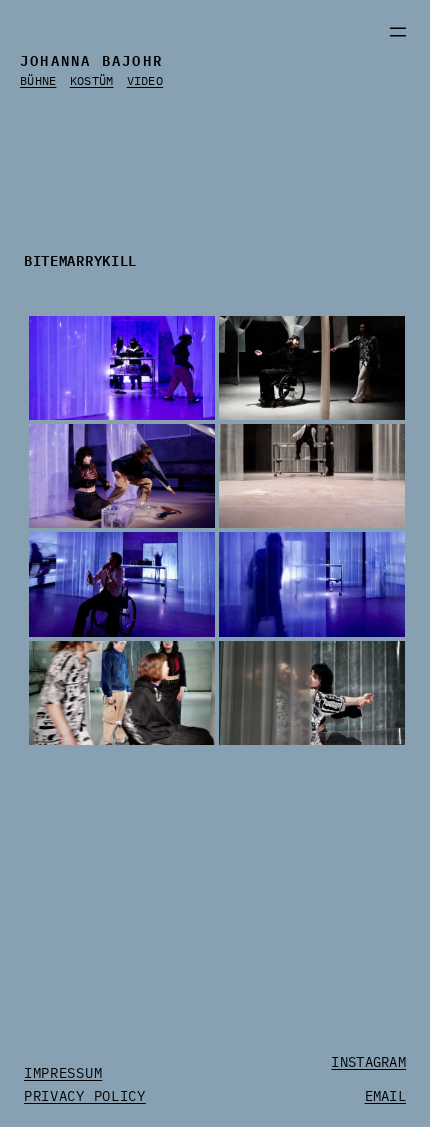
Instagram (368, 1062)
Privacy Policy (85, 1096)
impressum (63, 1073)
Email (385, 1096)
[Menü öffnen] (398, 32)
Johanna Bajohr (91, 59)
